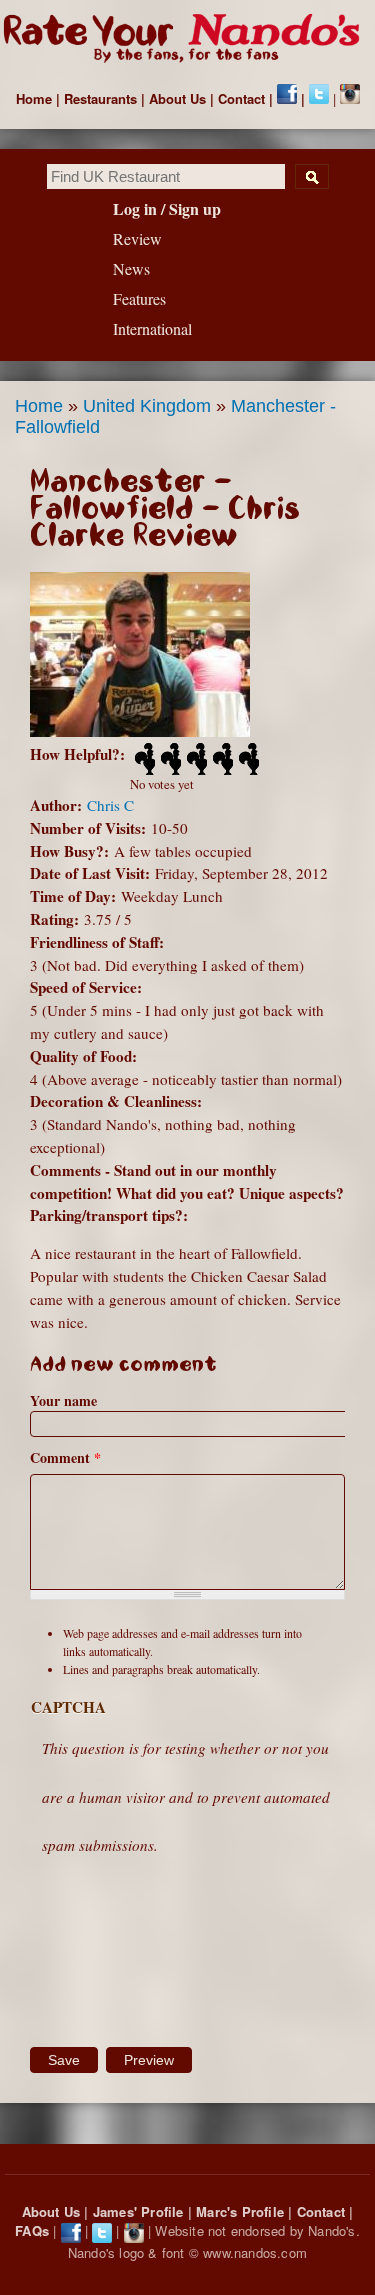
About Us (177, 98)
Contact (241, 98)
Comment (65, 1457)
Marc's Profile (240, 2211)
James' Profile (138, 2211)
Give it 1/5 (143, 759)
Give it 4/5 (221, 759)
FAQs (32, 2230)
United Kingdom (147, 406)
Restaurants (100, 98)
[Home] (187, 39)
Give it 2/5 (169, 759)
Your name (63, 1400)
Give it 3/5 (195, 759)
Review (137, 238)
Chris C (110, 805)
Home (34, 98)
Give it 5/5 (247, 759)
